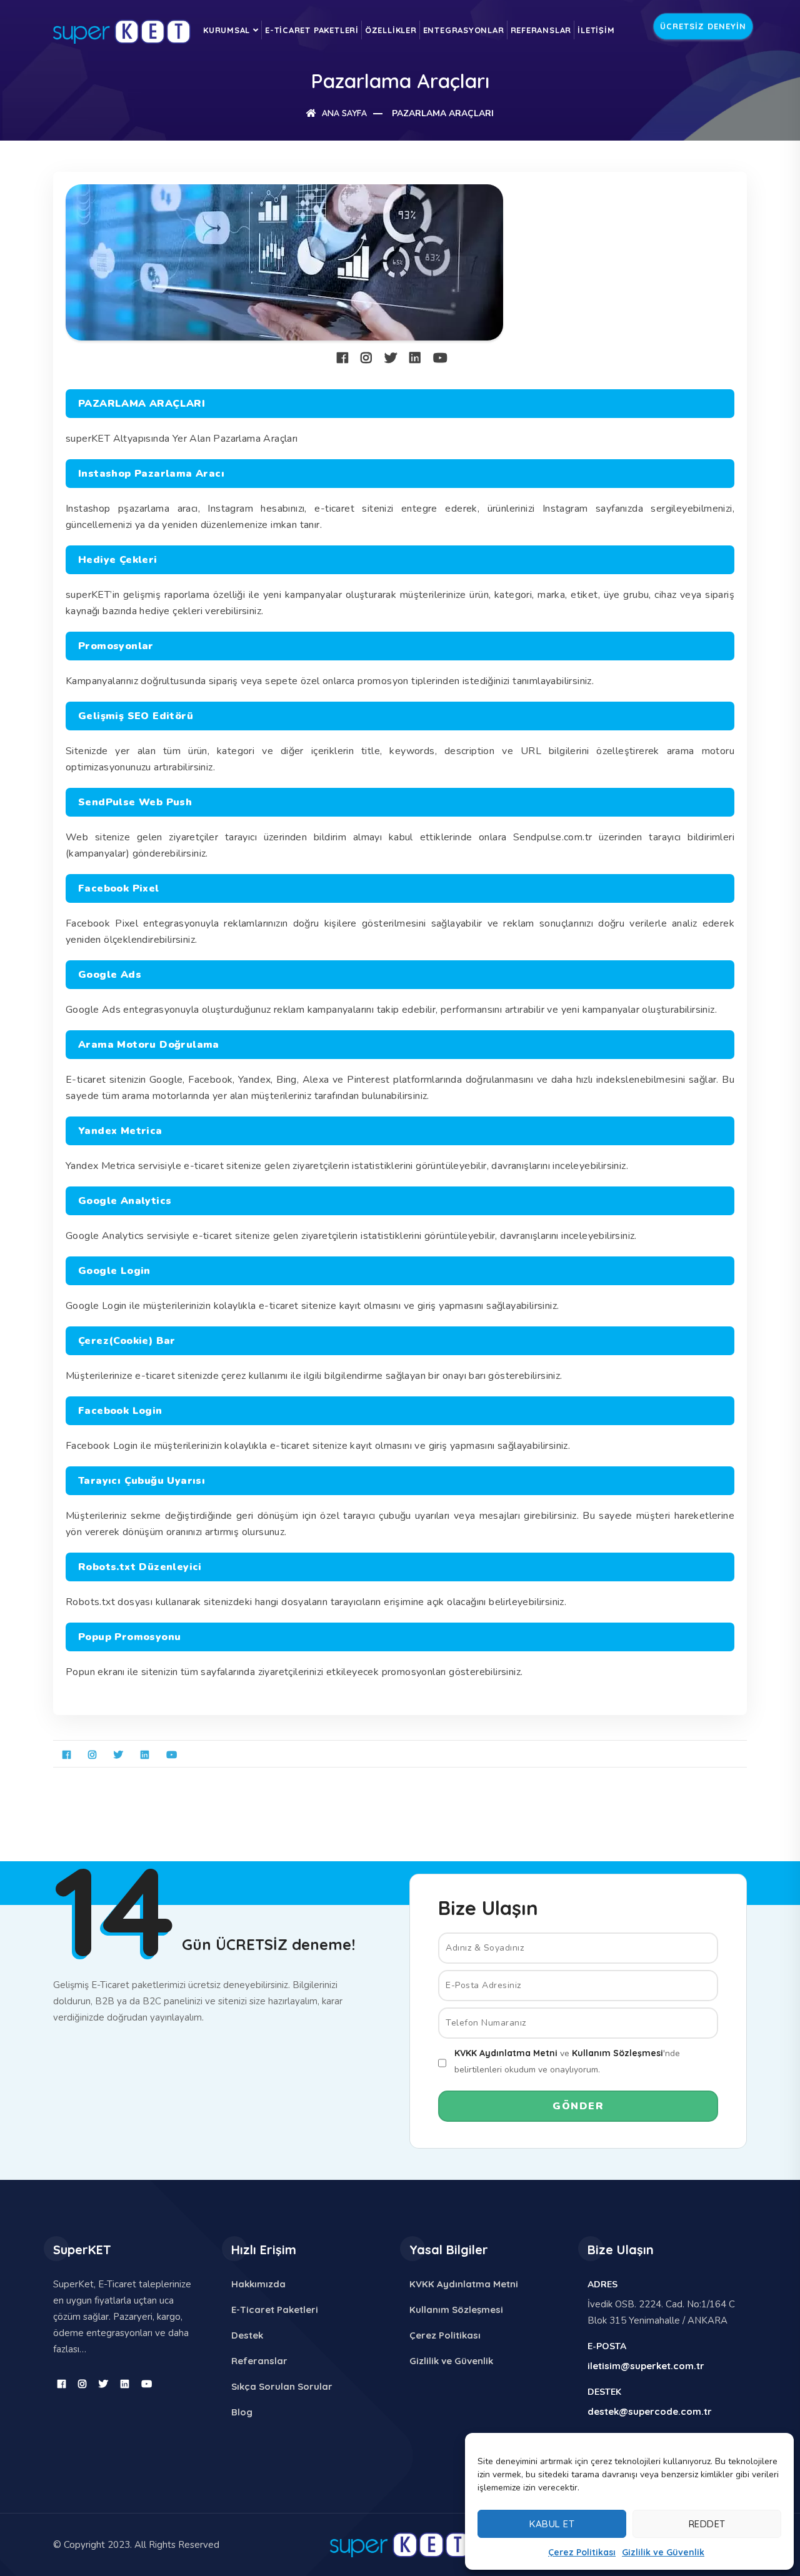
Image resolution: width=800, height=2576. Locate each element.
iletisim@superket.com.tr (646, 2366)
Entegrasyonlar (464, 30)
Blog (242, 2412)
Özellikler (391, 30)
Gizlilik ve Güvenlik (663, 2552)
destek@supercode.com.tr (650, 2411)
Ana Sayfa (343, 113)
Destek (247, 2335)
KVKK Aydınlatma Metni (506, 2053)
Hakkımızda (258, 2284)
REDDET (707, 2524)
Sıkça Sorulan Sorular (282, 2386)
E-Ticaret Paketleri (312, 30)
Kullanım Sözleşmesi (617, 2053)
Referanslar (541, 30)
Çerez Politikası (582, 2552)
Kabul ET (552, 2524)
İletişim (596, 30)
